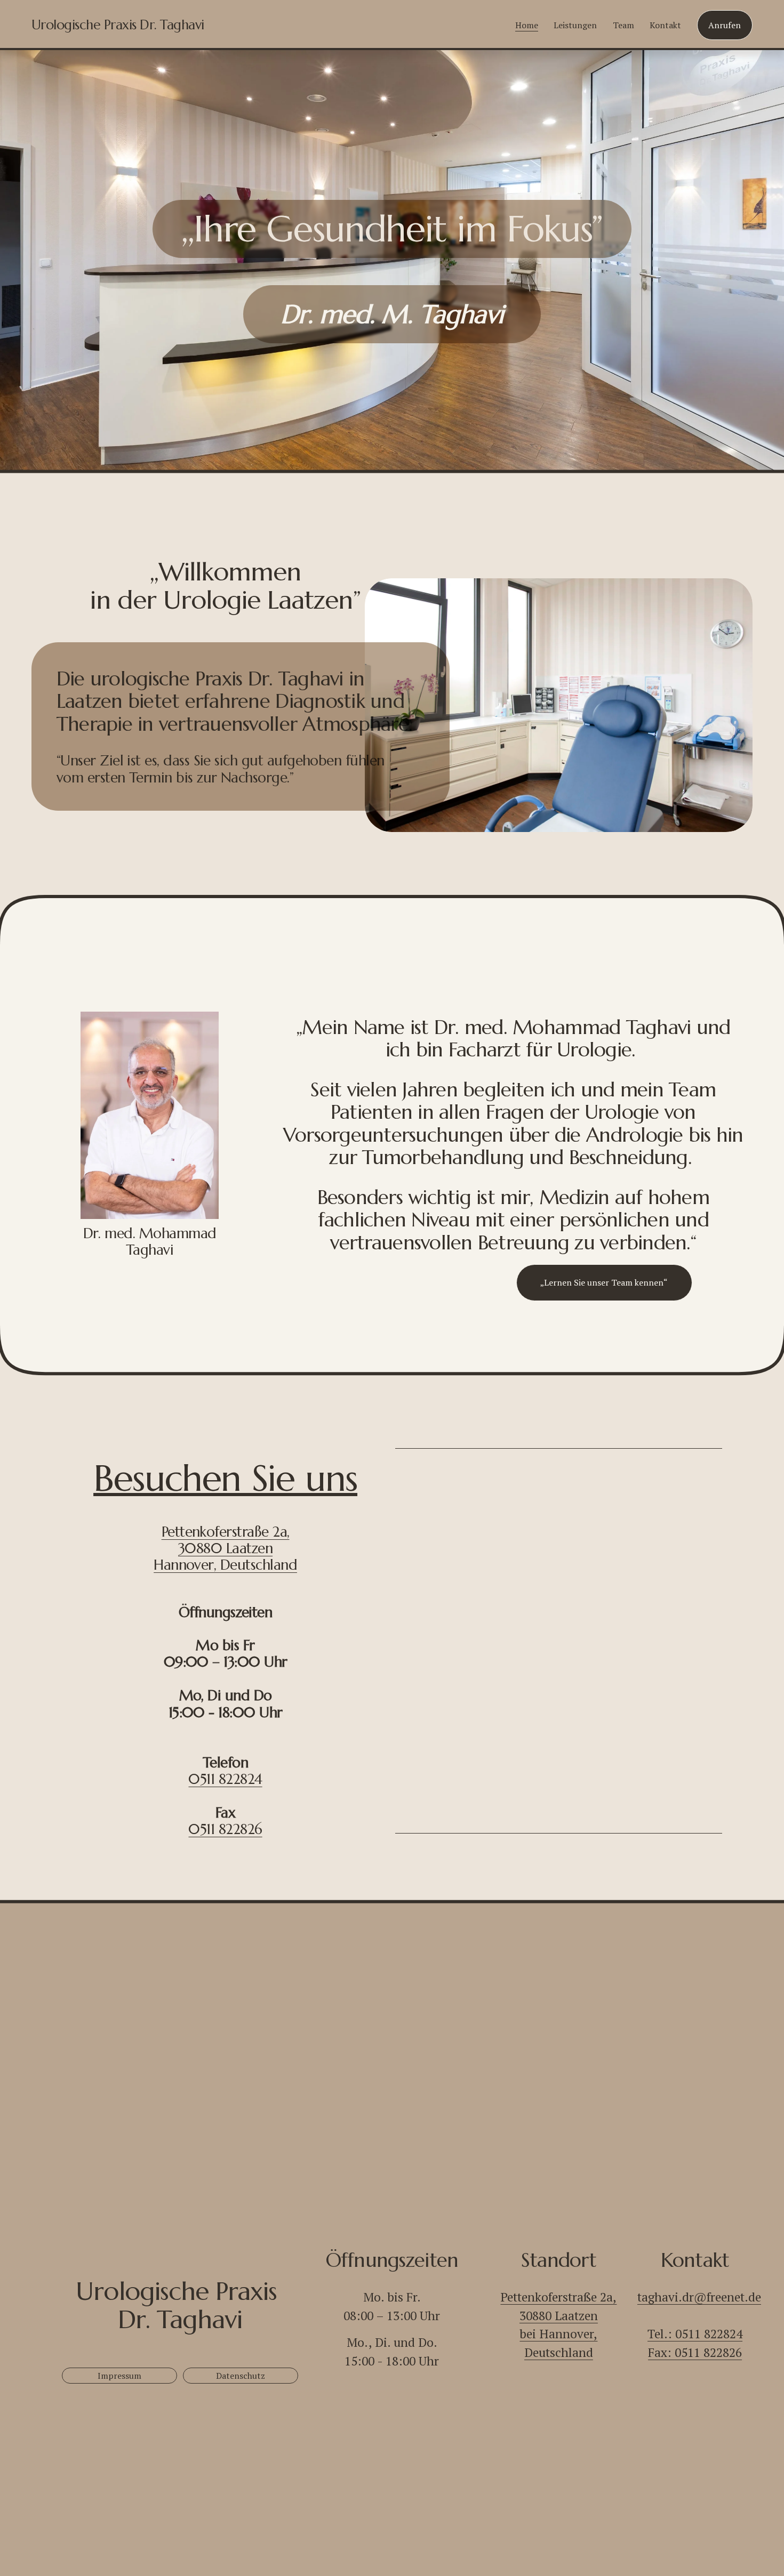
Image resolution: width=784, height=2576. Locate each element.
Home (527, 25)
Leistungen (575, 25)
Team (623, 25)
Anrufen (725, 25)
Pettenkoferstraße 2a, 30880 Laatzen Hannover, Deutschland (225, 1548)
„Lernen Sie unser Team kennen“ (604, 1282)
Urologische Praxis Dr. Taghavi (118, 25)
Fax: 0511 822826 (695, 2352)
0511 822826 (225, 1829)
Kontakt (665, 25)
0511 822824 (225, 1779)
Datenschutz (241, 2376)
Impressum (119, 2376)
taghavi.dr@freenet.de (699, 2297)
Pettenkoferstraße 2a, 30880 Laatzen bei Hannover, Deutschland (558, 2325)
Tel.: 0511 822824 (695, 2334)
